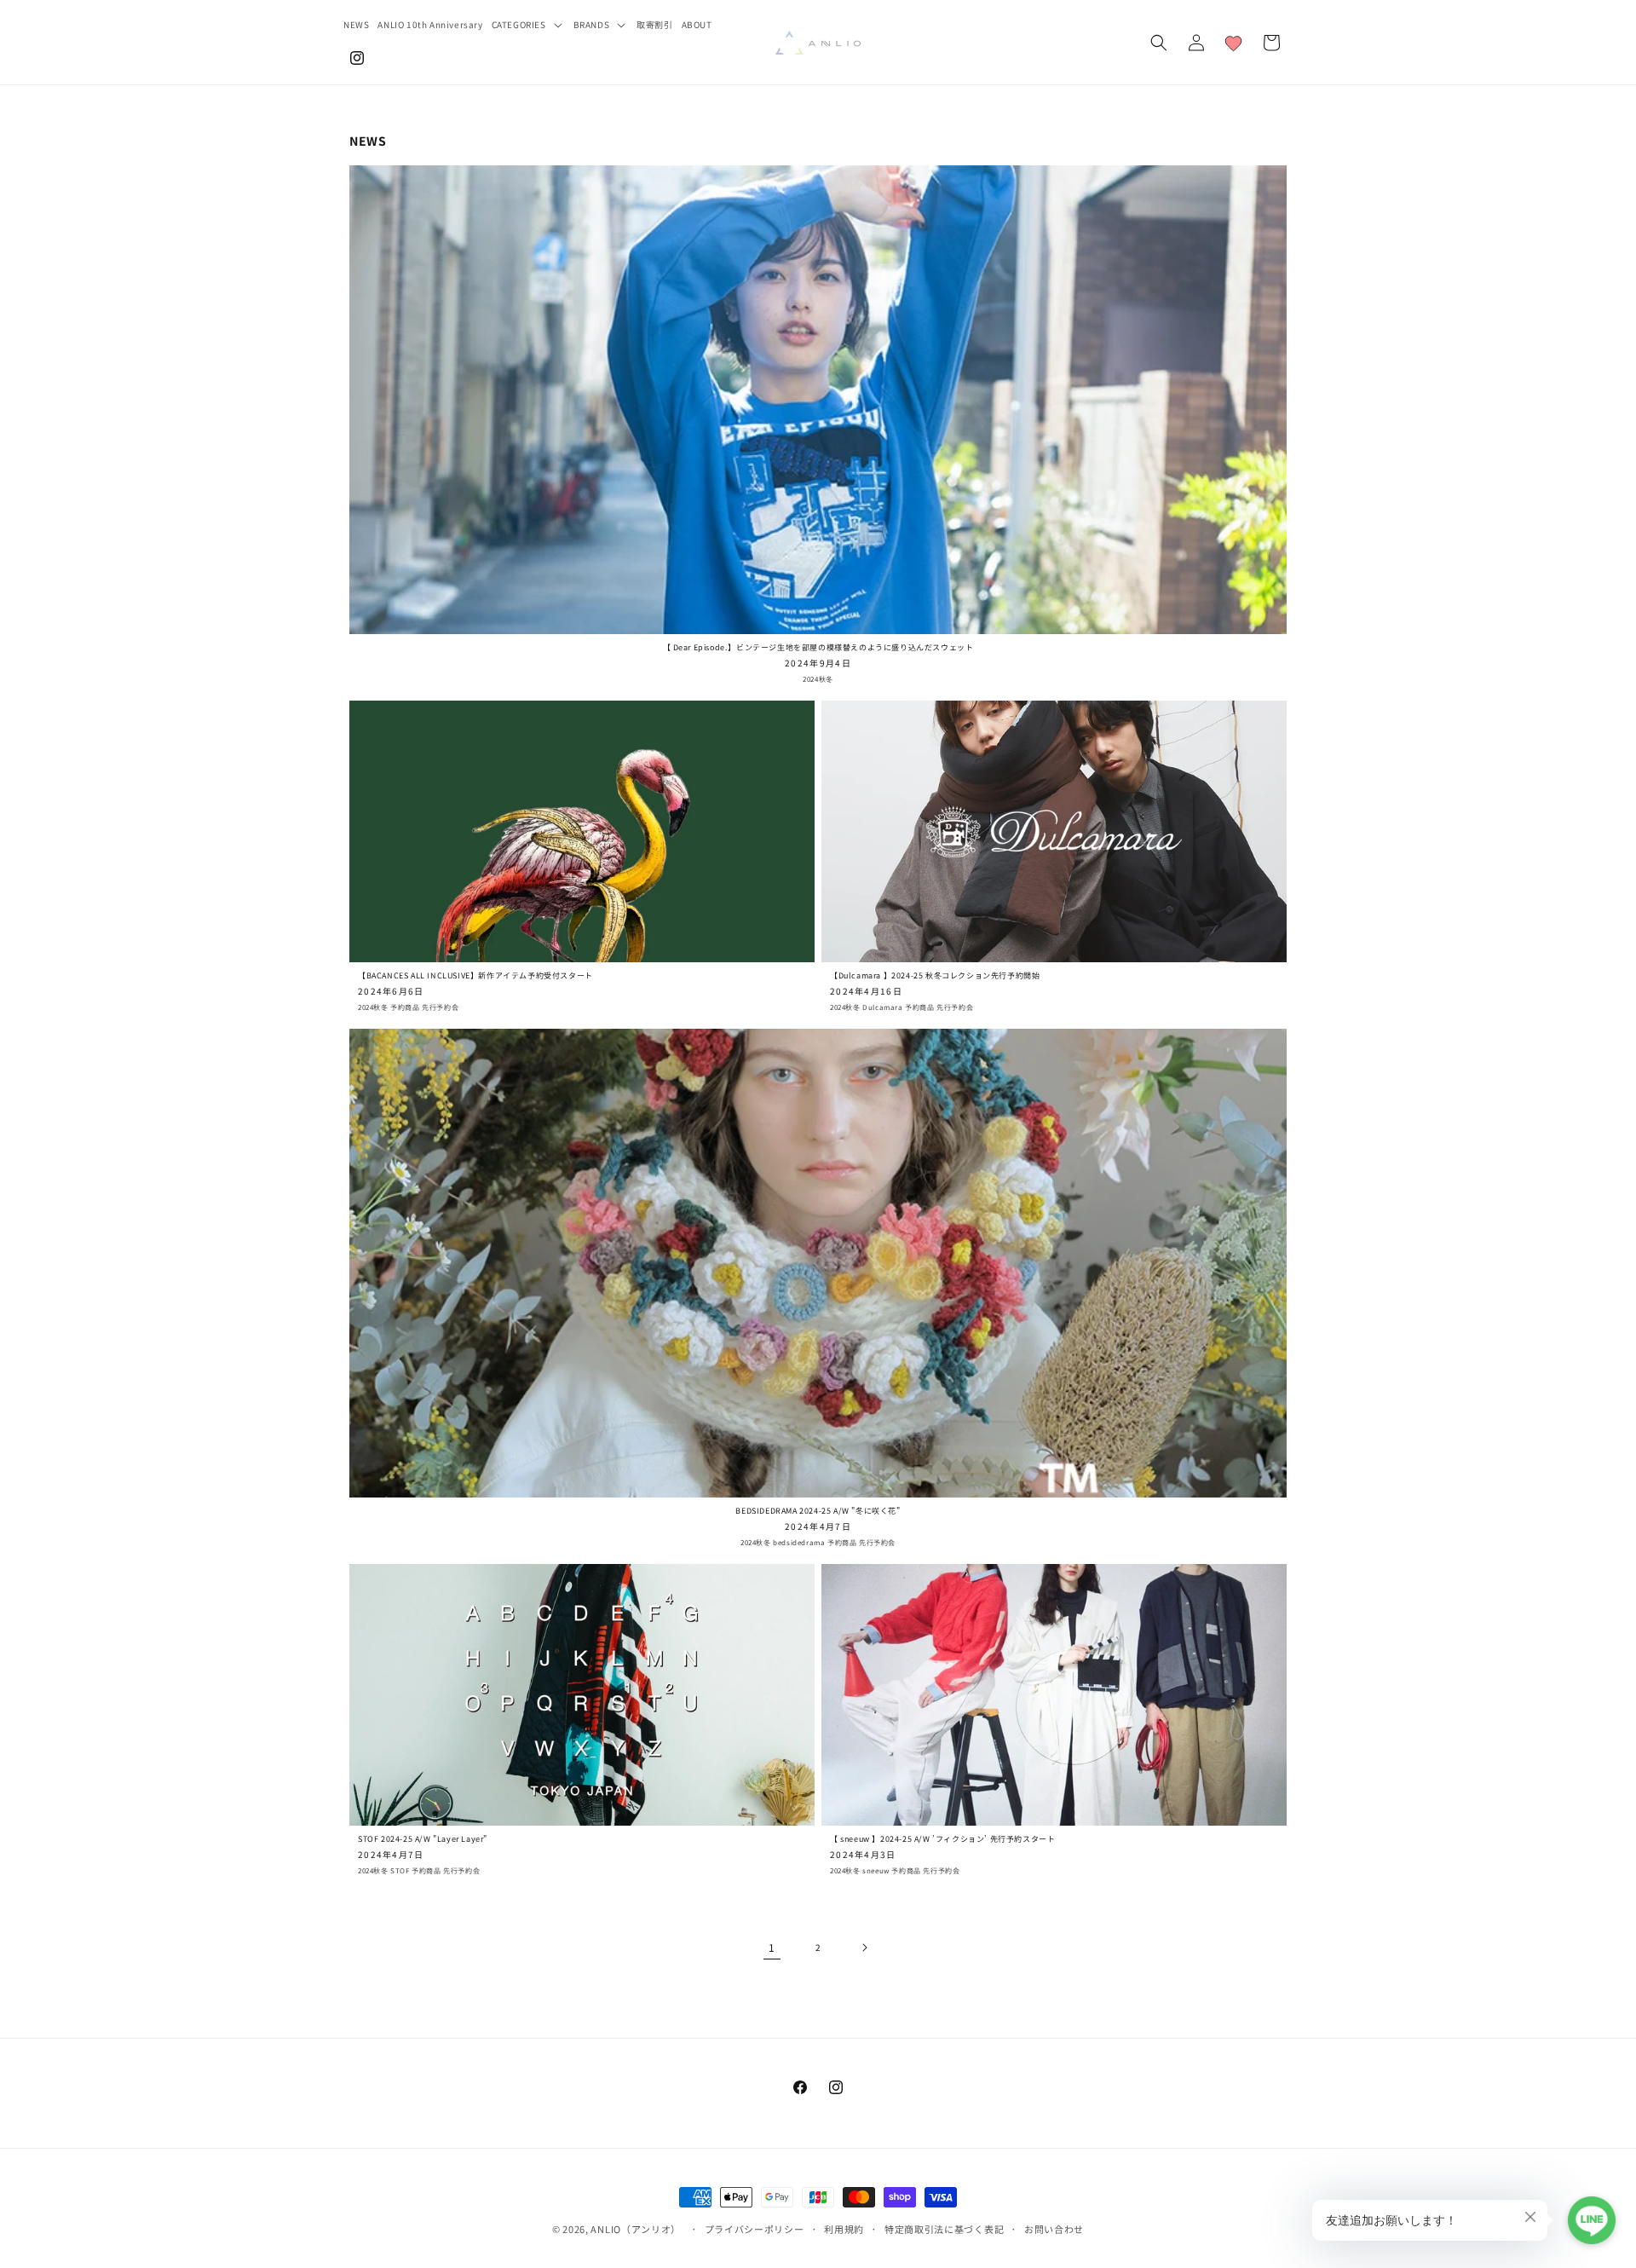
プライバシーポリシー (755, 2228)
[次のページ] (864, 1948)
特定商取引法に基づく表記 (944, 2228)
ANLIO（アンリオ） (636, 2229)
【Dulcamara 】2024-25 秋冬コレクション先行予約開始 (935, 976)
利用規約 (844, 2228)
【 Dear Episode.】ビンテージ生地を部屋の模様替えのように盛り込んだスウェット (818, 648)
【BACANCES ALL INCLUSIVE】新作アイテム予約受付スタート (475, 976)
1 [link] (772, 1947)
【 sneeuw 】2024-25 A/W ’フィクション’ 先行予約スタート (942, 1839)
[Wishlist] (1234, 43)
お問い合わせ (1054, 2228)
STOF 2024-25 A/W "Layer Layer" (423, 1839)
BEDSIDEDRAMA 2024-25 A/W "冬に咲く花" (818, 1511)
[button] (528, 24)
